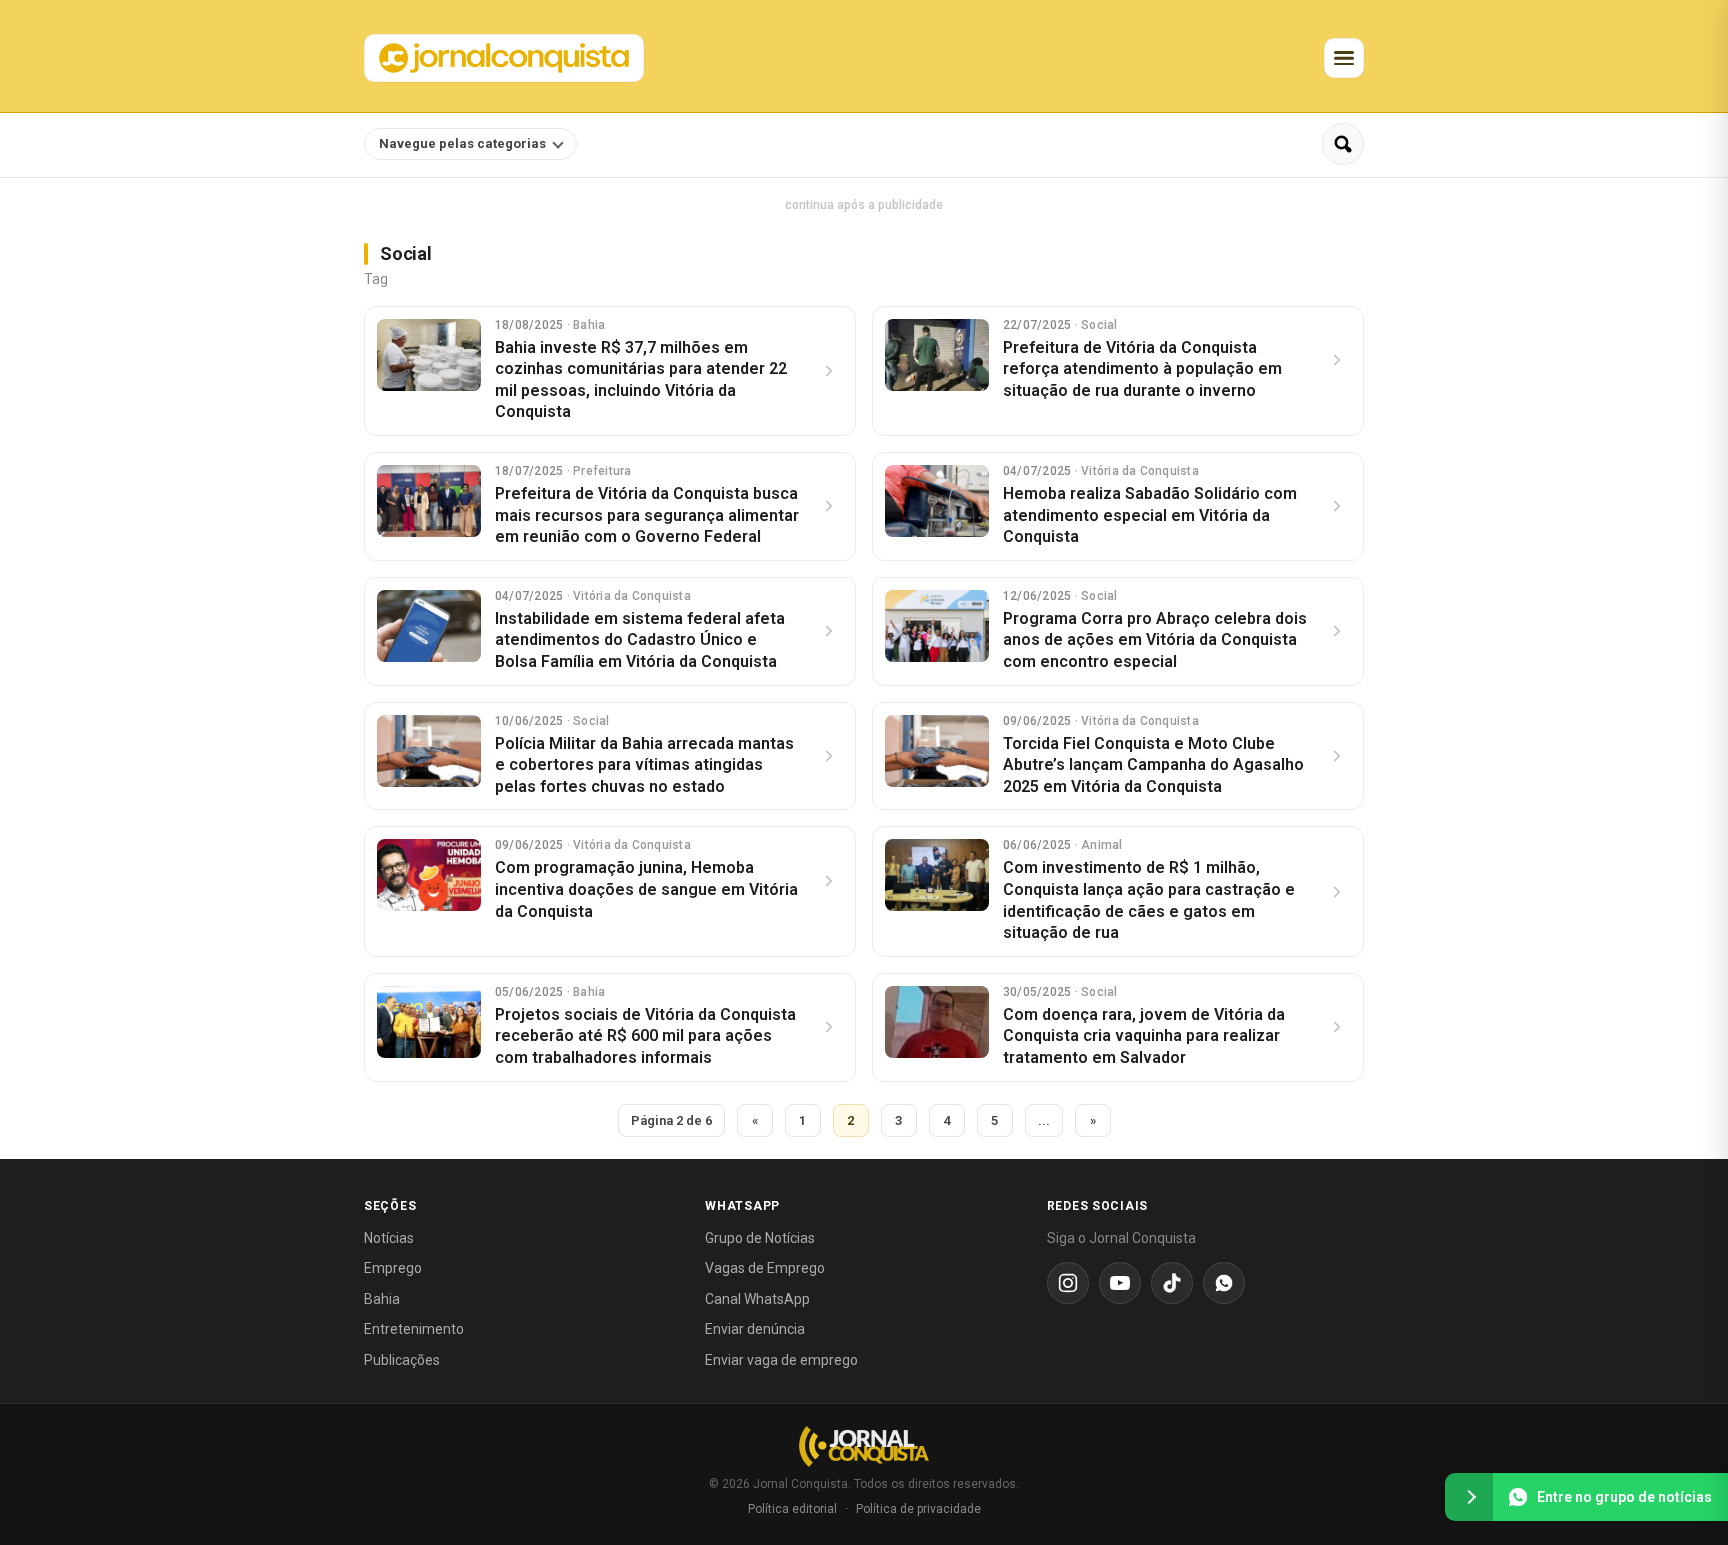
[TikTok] (1172, 1283)
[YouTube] (1120, 1283)
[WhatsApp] (1224, 1283)
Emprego (393, 1268)
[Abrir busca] (1343, 144)
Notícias (389, 1238)
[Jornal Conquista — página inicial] (864, 1446)
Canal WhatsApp (757, 1299)
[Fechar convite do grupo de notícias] (1469, 1497)
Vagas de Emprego (765, 1268)
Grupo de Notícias (760, 1238)
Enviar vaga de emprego (781, 1360)
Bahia (382, 1299)
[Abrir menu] (1344, 58)
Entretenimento (414, 1329)
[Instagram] (1068, 1283)
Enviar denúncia (755, 1329)
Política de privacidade (918, 1509)
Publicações (402, 1360)
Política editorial (792, 1509)
